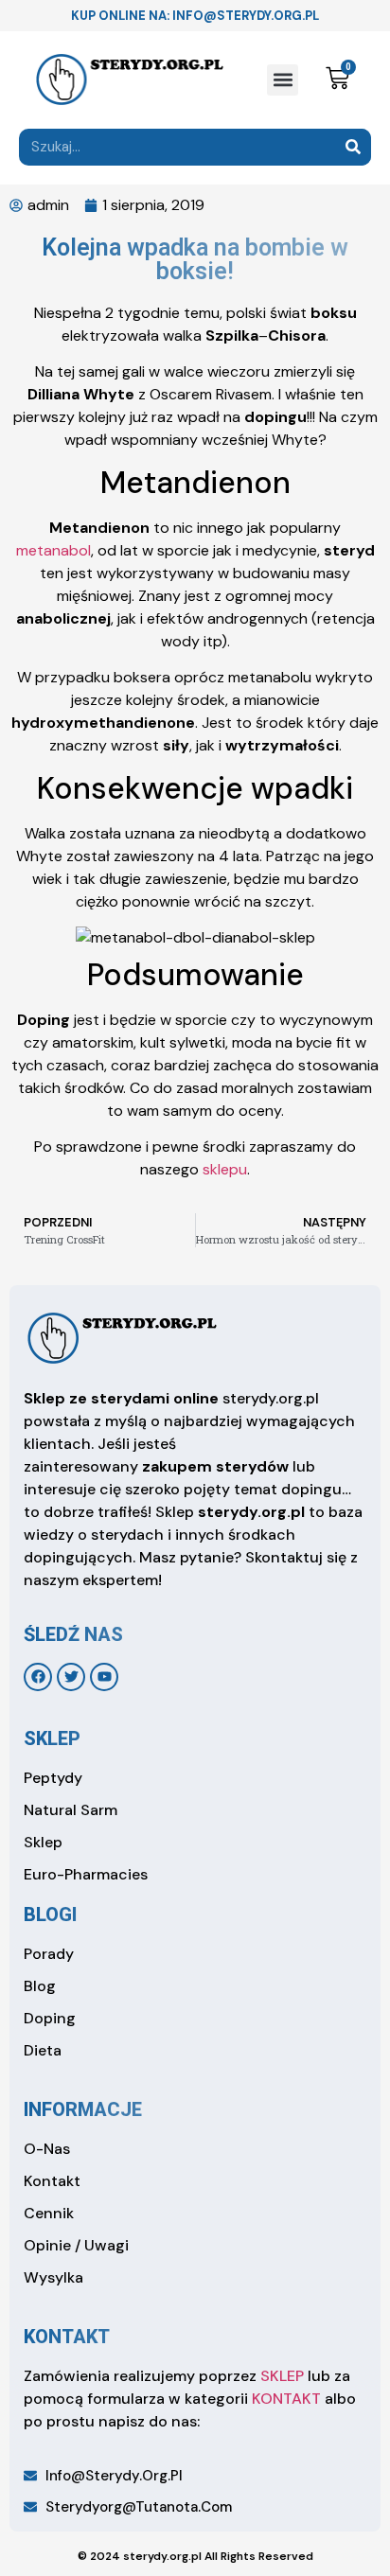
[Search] (353, 147)
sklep (52, 1738)
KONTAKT (286, 2399)
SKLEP (282, 2376)
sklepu (225, 1169)
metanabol (53, 550)
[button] (283, 80)
